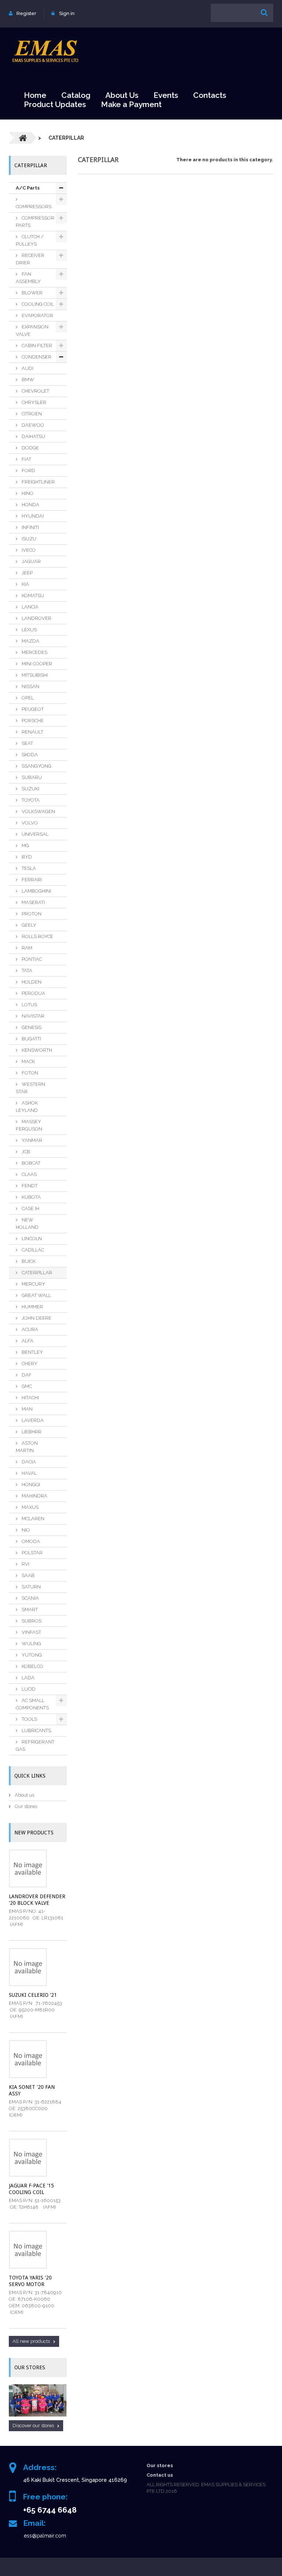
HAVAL (29, 1473)
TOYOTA (30, 800)
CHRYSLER (33, 402)
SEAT (27, 743)
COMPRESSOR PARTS (35, 222)
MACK (28, 1061)
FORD (28, 471)
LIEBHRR (31, 1432)
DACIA (28, 1462)
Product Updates (55, 104)
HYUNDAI (32, 516)
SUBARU (31, 777)
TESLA (28, 868)
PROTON (31, 914)
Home (35, 95)
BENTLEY (32, 1352)
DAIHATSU (33, 436)
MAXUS (30, 1507)
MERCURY (33, 1284)
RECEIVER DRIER (30, 259)
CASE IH (30, 1208)
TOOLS (29, 1719)
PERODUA (33, 993)
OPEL (27, 698)
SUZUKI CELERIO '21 (33, 1995)
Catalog (76, 95)
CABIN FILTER (36, 346)
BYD (26, 857)
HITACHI (30, 1398)
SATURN (31, 1587)
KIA (25, 584)
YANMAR (31, 1140)
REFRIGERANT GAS (35, 1745)
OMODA (30, 1541)
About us (24, 1795)
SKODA (29, 755)
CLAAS (29, 1174)
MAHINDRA (34, 1496)
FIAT (26, 459)
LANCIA (30, 607)
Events (166, 95)
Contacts (210, 95)
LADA (28, 1678)
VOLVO (29, 823)
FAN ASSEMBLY (28, 278)
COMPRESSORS (34, 207)
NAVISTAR (32, 1016)
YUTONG (31, 1655)
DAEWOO (32, 425)
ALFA (27, 1341)
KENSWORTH (36, 1050)
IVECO (28, 550)
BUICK (28, 1261)
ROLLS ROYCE (37, 936)
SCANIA (30, 1598)
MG (25, 846)
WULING (31, 1644)
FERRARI (31, 880)
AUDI (27, 368)
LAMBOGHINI (36, 891)
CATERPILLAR (36, 1273)
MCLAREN (32, 1519)
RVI (25, 1564)
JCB (25, 1152)
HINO (27, 493)
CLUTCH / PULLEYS (30, 240)
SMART (29, 1609)
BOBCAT (30, 1163)
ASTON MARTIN (27, 1447)
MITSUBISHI (34, 675)
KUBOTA (31, 1197)
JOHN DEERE (36, 1318)
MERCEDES (34, 652)
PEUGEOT (32, 709)
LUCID (28, 1689)
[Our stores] (38, 2401)
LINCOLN (31, 1239)
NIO (25, 1530)
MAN (27, 1409)
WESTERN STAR (30, 1088)
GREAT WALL (36, 1295)
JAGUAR (31, 561)
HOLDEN (31, 982)
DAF (26, 1375)
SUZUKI (30, 789)
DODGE (30, 448)
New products (34, 1833)
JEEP (27, 573)
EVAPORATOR (37, 315)
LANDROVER (36, 618)
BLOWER (32, 293)
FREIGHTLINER (38, 482)
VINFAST (31, 1632)
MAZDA (30, 641)
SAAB (28, 1575)
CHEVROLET (35, 391)
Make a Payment (131, 104)
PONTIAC (31, 959)
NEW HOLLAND (27, 1223)
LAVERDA (32, 1420)
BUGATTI (31, 1039)
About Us (122, 95)
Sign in (67, 13)
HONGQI (30, 1484)
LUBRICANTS (36, 1730)
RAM (26, 948)
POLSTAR (32, 1553)
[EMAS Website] (46, 51)
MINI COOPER (36, 664)
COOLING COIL (37, 304)
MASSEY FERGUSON (29, 1125)
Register (26, 13)
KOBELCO (32, 1666)
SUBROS (31, 1621)
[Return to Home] (23, 138)
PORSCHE (32, 721)
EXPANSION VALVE (32, 330)
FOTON (29, 1073)
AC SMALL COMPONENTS (32, 1704)
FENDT (29, 1186)
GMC (26, 1386)
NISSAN (30, 686)
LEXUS (29, 630)
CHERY (29, 1364)
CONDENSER (36, 357)
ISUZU (28, 539)
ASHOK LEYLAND (27, 1107)
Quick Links (30, 1776)
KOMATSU (32, 596)
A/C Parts (28, 188)
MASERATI (33, 902)
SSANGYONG (36, 766)
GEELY (28, 925)
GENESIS (31, 1027)
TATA (26, 971)
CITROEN (31, 414)
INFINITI (30, 527)
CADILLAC (32, 1250)
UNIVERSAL (35, 834)
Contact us (160, 2475)
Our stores (25, 1806)
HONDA (30, 505)
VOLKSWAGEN (38, 811)
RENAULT (32, 732)
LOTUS (29, 1005)
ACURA (29, 1329)
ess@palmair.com (45, 2536)
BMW (27, 380)
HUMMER (32, 1307)
